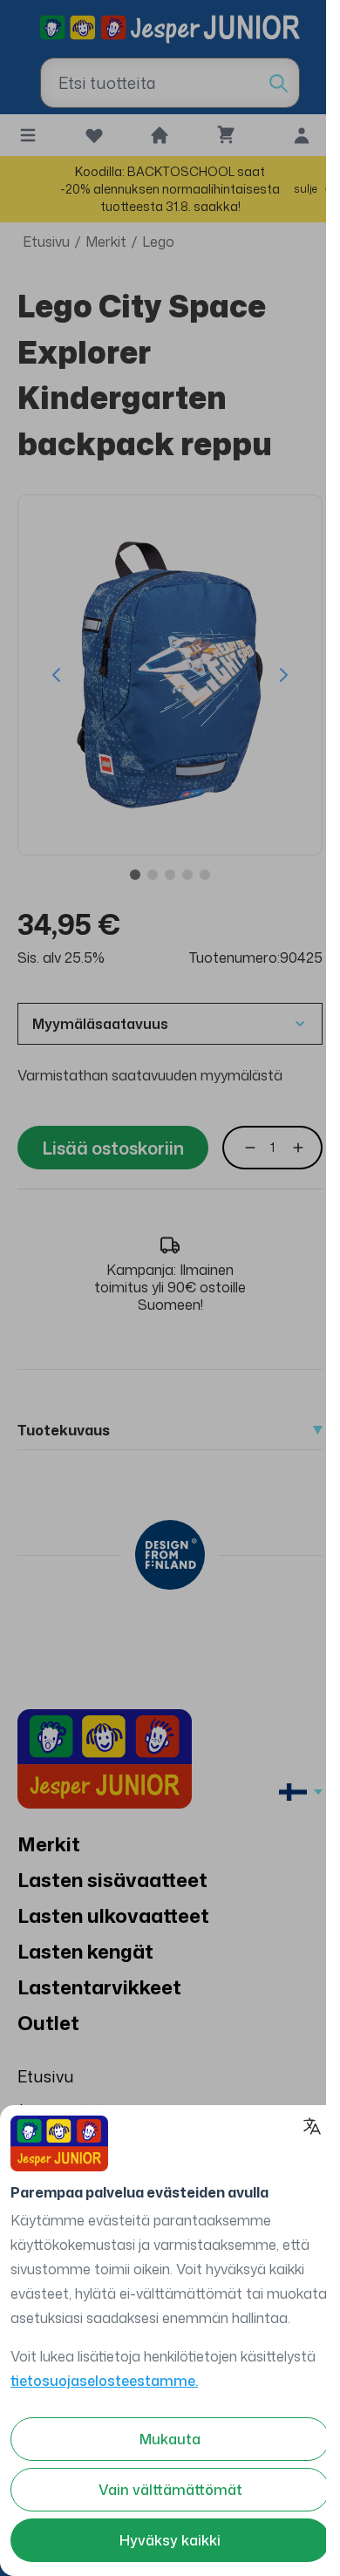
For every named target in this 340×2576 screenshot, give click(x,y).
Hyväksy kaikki (170, 2540)
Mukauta (170, 2439)
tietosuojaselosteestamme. (104, 2381)
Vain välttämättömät (170, 2490)
